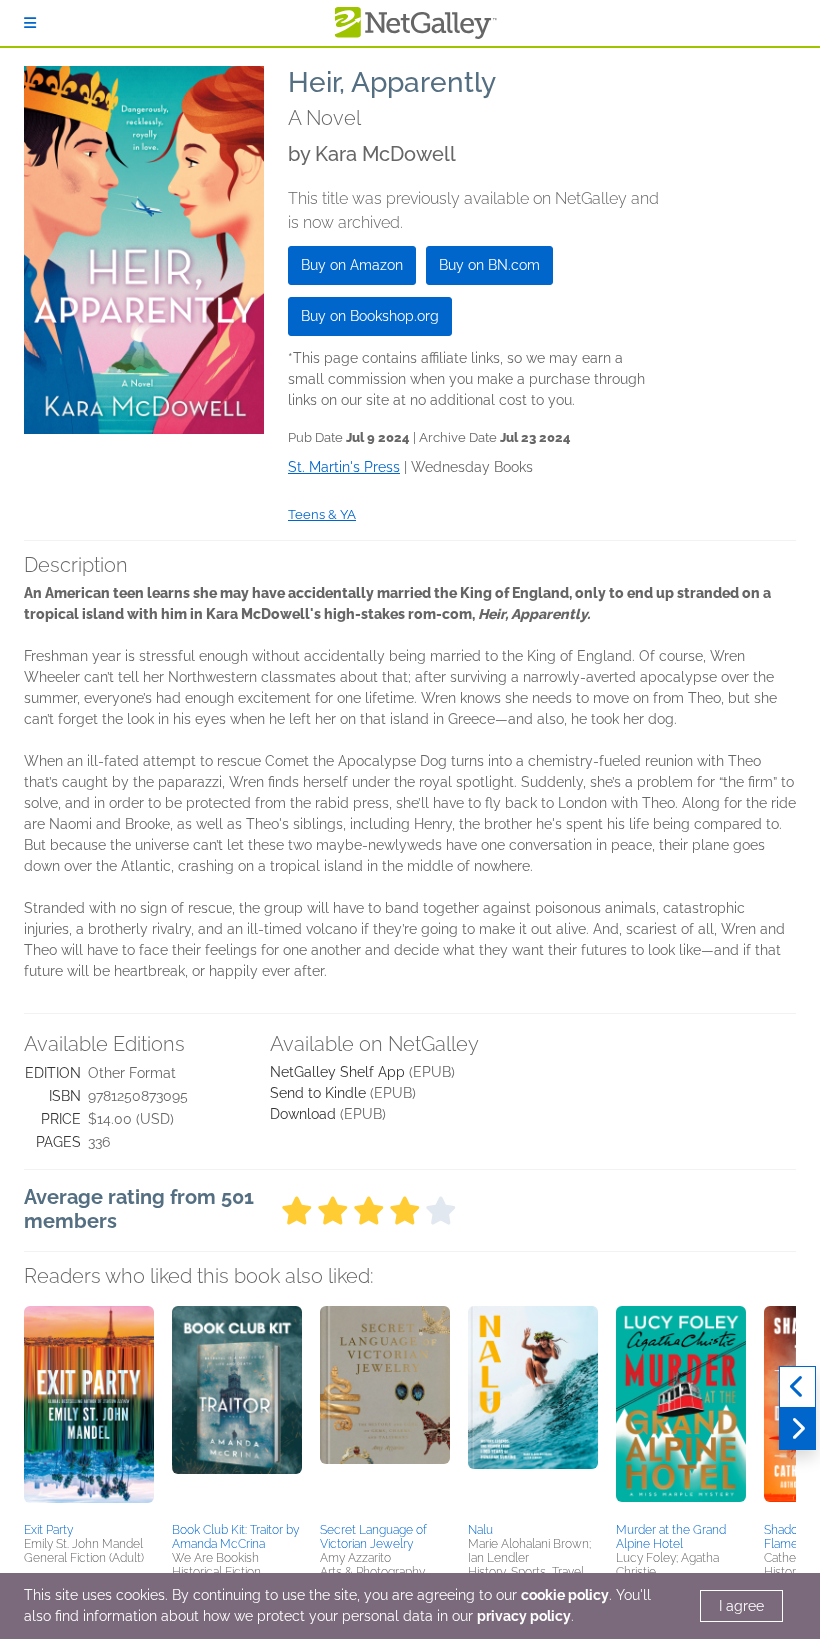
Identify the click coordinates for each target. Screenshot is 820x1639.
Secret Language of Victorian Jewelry (373, 1537)
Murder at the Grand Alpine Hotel (671, 1537)
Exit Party (48, 1530)
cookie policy (565, 1595)
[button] (89, 1411)
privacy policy (524, 1616)
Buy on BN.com (489, 265)
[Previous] (797, 1387)
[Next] (797, 1429)
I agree (741, 1606)
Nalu (480, 1530)
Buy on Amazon (352, 265)
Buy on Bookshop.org (370, 316)
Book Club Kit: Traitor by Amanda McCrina (235, 1537)
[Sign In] (30, 23)
